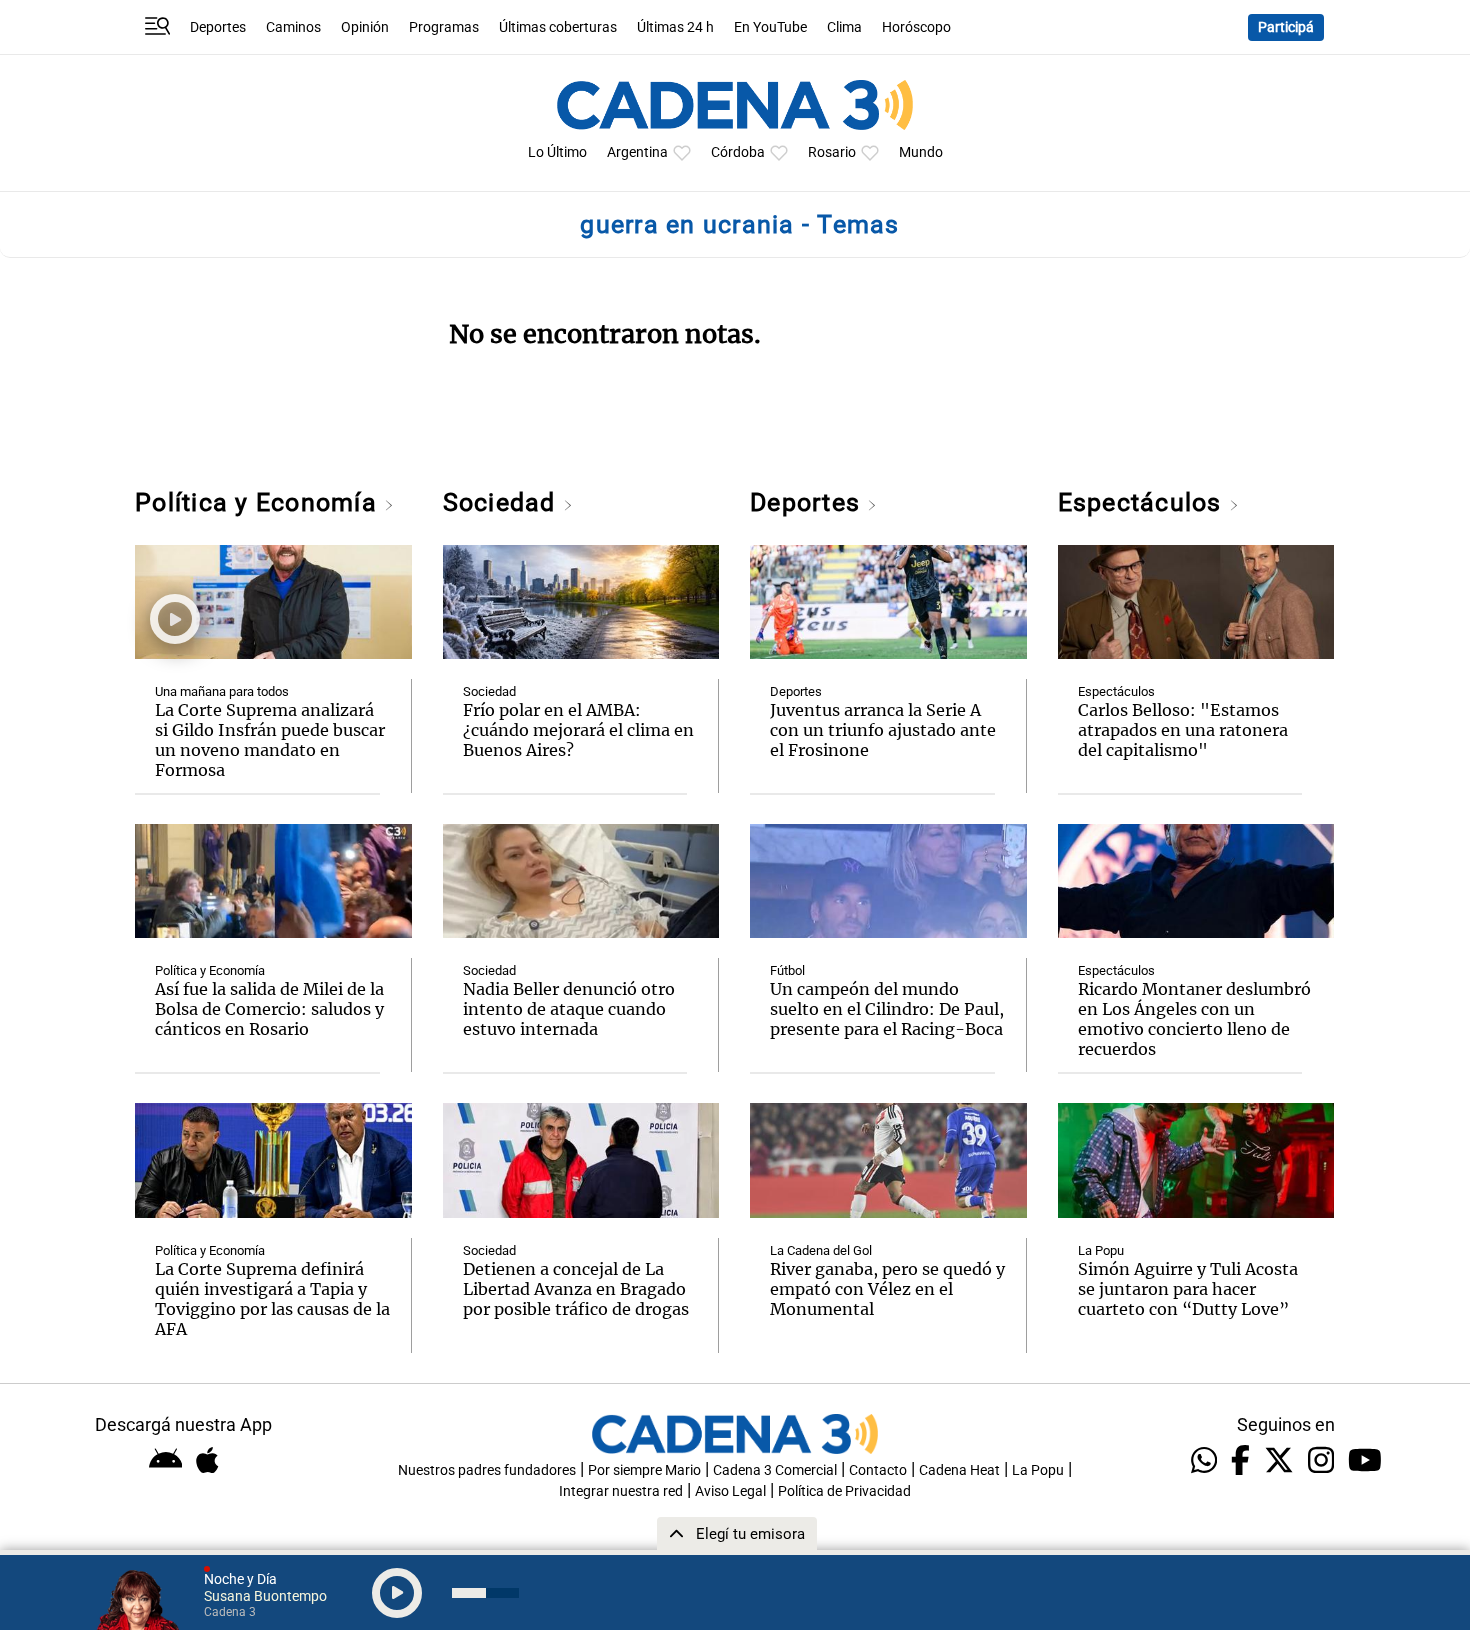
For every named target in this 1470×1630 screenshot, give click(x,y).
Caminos (293, 27)
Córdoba (738, 152)
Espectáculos (1143, 502)
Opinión (365, 27)
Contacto (878, 1470)
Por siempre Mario (644, 1470)
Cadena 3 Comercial (775, 1470)
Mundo (921, 152)
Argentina (637, 152)
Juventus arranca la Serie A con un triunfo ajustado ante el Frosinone (883, 730)
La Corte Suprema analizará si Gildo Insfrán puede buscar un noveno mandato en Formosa (270, 740)
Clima (844, 27)
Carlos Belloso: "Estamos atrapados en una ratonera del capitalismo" (1183, 730)
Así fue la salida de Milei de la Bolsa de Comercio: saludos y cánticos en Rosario (269, 1009)
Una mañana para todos (222, 691)
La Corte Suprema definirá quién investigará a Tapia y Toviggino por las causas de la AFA (272, 1299)
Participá (1286, 27)
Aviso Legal (730, 1491)
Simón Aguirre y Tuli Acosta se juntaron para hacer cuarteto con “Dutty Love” (1188, 1289)
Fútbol (787, 970)
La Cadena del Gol (821, 1250)
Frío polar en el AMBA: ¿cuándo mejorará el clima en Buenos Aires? (578, 730)
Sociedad (503, 502)
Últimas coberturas (558, 27)
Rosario (832, 152)
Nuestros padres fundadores (487, 1470)
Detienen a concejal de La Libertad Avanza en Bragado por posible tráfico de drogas (576, 1289)
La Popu (1101, 1250)
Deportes (218, 27)
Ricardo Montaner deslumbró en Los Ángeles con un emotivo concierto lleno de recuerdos (1194, 1019)
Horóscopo (916, 27)
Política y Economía (259, 502)
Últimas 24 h (675, 27)
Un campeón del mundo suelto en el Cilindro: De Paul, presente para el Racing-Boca (887, 1009)
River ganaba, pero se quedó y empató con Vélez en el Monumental (887, 1289)
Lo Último (557, 152)
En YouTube (770, 27)
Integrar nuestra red (621, 1491)
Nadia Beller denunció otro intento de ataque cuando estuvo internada (569, 1009)
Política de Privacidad (844, 1491)
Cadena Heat (959, 1470)
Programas (444, 27)
